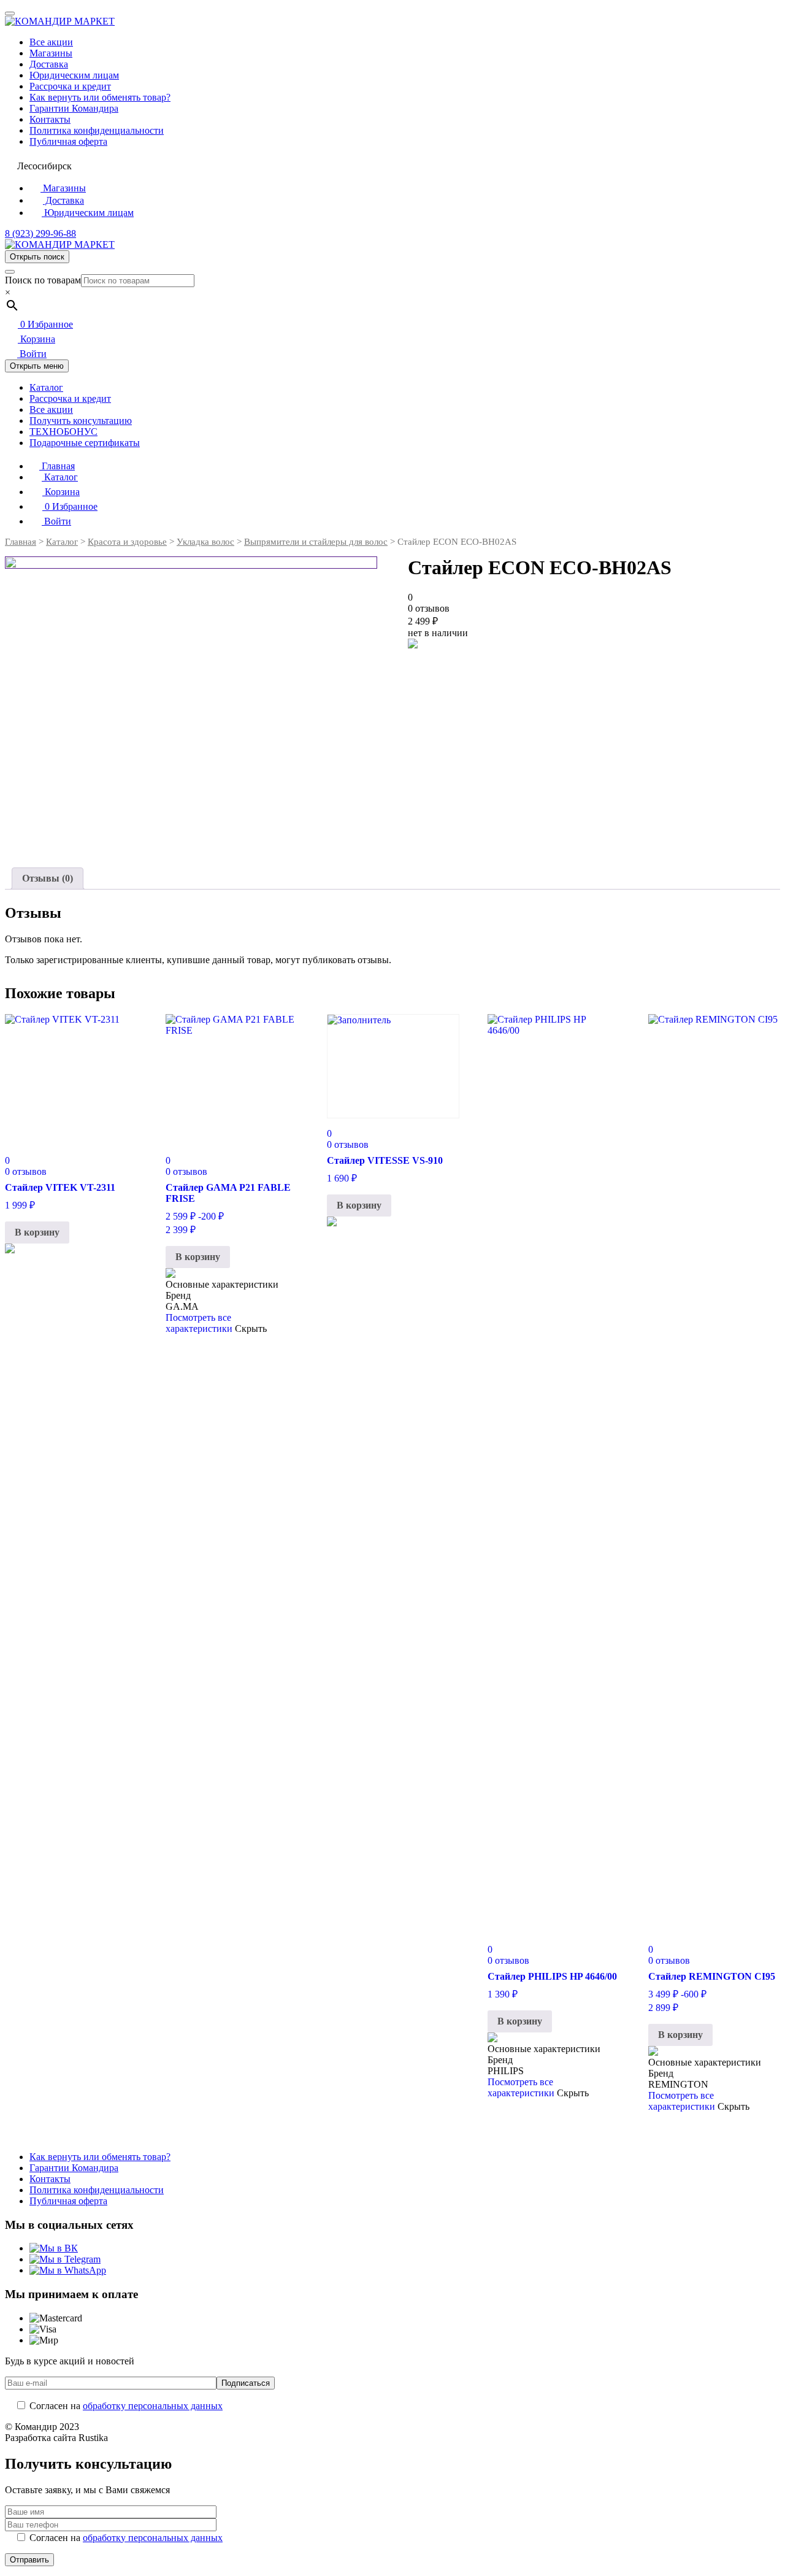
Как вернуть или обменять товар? (100, 97)
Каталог (46, 387)
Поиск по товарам (43, 280)
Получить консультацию (81, 421)
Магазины (51, 53)
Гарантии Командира (74, 108)
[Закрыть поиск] (10, 272)
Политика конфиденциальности (97, 130)
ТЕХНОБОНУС (63, 432)
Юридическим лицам (74, 75)
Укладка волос (205, 542)
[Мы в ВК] (54, 2248)
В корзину (37, 1232)
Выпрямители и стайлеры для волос (316, 542)
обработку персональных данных (153, 2406)
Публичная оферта (68, 141)
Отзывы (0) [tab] (48, 878)
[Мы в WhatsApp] (68, 2270)
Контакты (50, 119)
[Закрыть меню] (10, 13)
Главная (57, 466)
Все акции (51, 42)
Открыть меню (37, 366)
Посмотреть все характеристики (199, 1323)
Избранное (47, 324)
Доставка (49, 64)
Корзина (36, 339)
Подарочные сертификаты (85, 443)
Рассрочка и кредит (70, 86)
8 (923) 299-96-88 (40, 233)
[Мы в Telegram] (65, 2259)
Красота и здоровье (127, 542)
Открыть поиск (37, 257)
